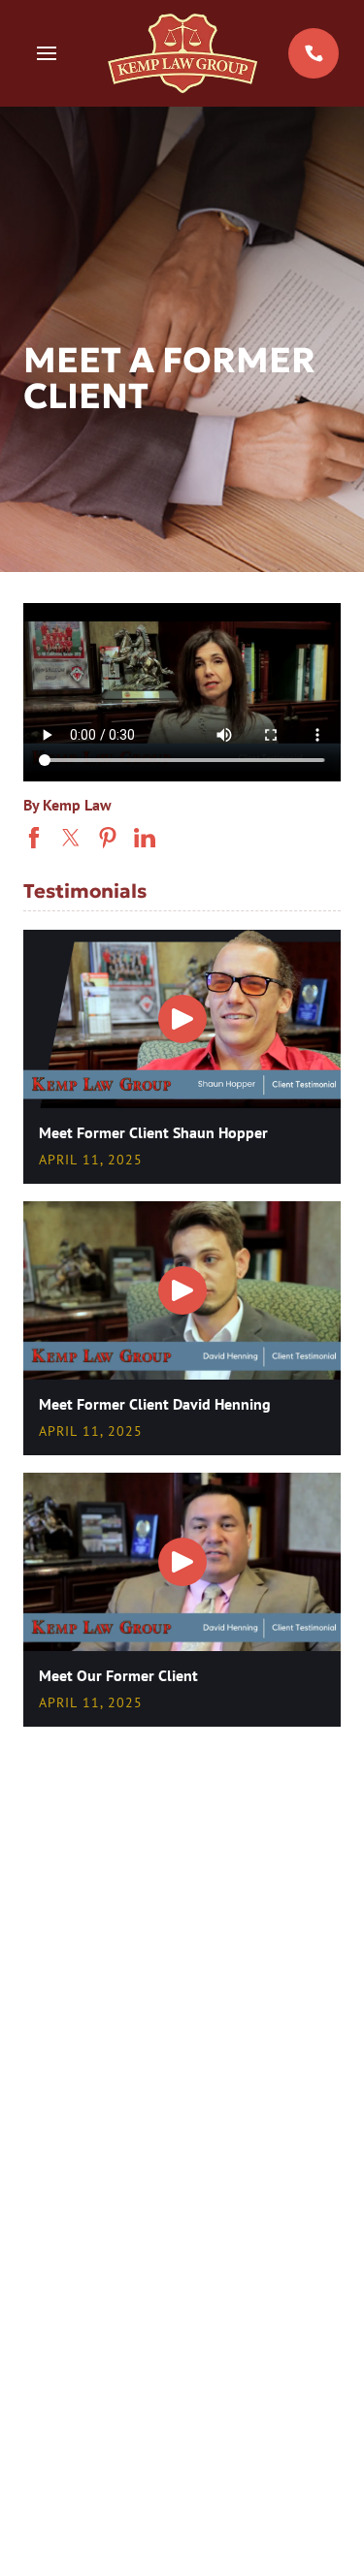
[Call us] (314, 53)
